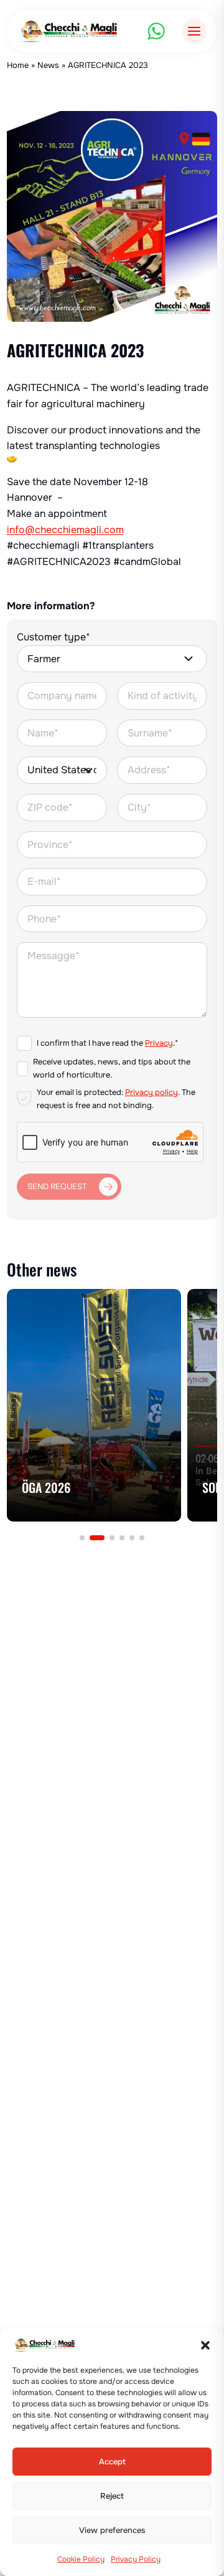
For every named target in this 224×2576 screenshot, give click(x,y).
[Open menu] (194, 31)
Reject (112, 2496)
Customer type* (54, 637)
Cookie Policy (81, 2559)
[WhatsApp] (156, 31)
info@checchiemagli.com (65, 530)
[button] (205, 2345)
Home (18, 65)
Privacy (159, 1043)
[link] (94, 1405)
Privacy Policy (136, 2559)
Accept (112, 2462)
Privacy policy (152, 1093)
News (48, 65)
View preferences (112, 2530)
